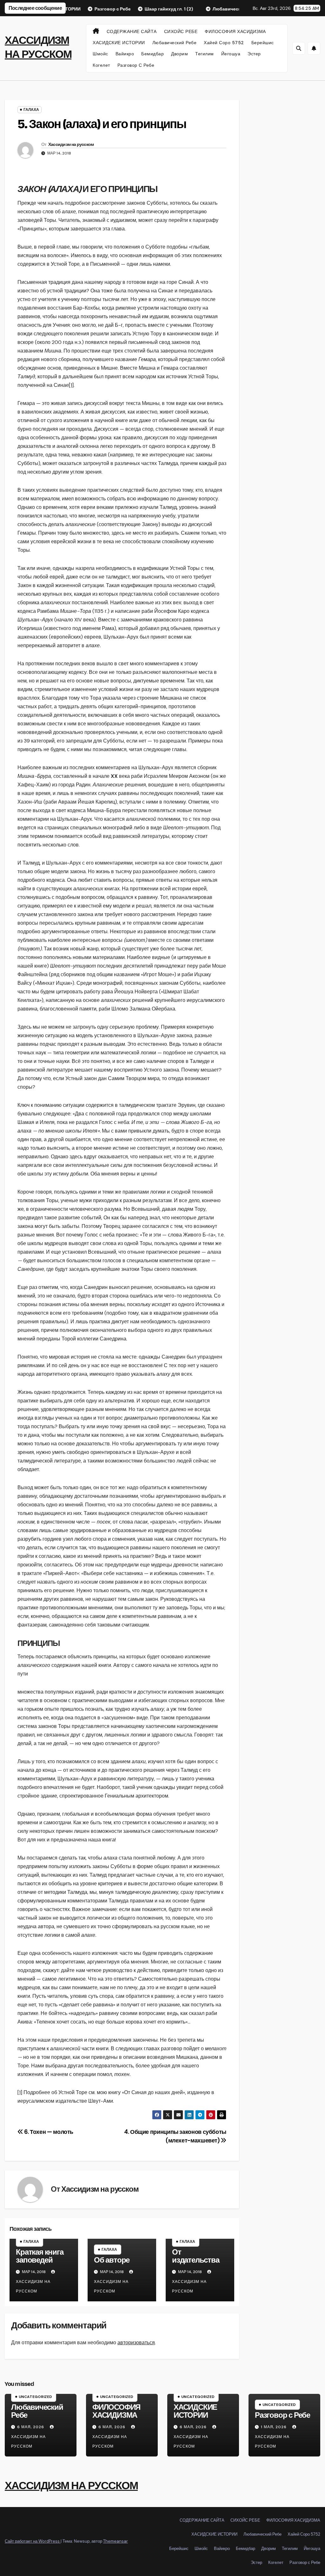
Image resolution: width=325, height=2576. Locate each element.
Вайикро (125, 54)
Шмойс (100, 54)
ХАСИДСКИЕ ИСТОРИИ (119, 43)
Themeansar (116, 2541)
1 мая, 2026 (274, 2427)
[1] (71, 385)
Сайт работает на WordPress (33, 2541)
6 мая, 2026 (31, 2427)
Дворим (179, 54)
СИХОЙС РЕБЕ (181, 31)
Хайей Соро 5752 (224, 43)
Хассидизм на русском (71, 144)
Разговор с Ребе (136, 65)
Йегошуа (231, 54)
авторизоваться (136, 2343)
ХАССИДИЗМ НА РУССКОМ (71, 2486)
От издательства (196, 2256)
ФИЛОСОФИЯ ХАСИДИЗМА (235, 31)
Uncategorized (35, 2397)
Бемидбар (153, 54)
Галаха (31, 110)
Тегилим (205, 54)
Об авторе (112, 2260)
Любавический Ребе (175, 43)
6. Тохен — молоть (48, 2132)
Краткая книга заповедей (40, 2256)
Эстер (254, 54)
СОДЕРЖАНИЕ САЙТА (132, 31)
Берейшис (263, 43)
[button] (299, 48)
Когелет (101, 65)
